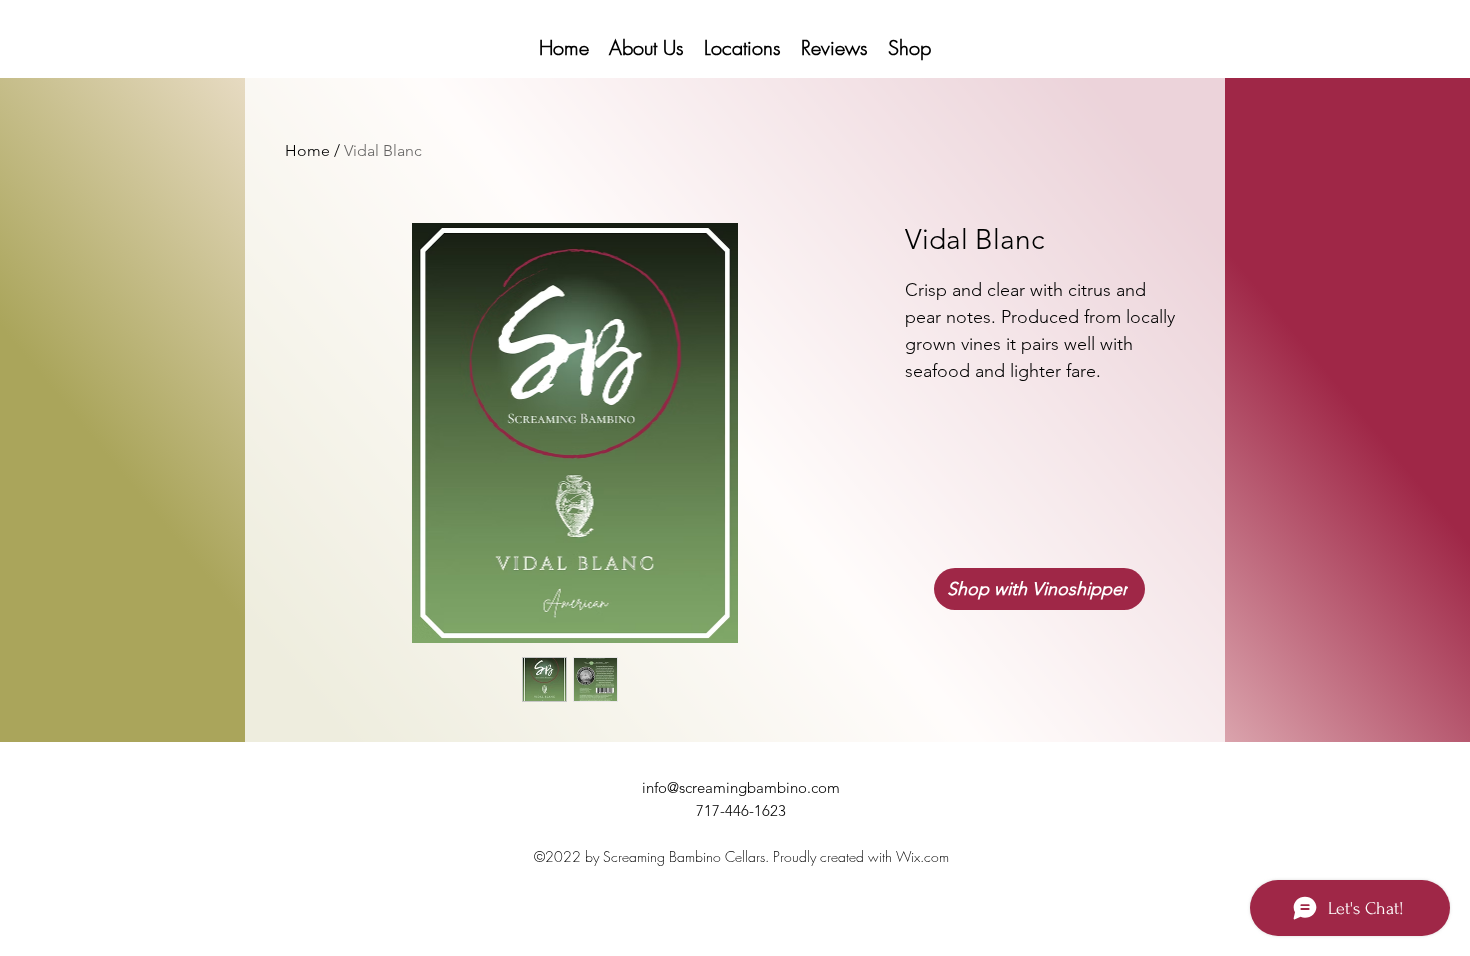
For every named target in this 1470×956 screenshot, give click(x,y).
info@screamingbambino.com (741, 787)
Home (307, 150)
